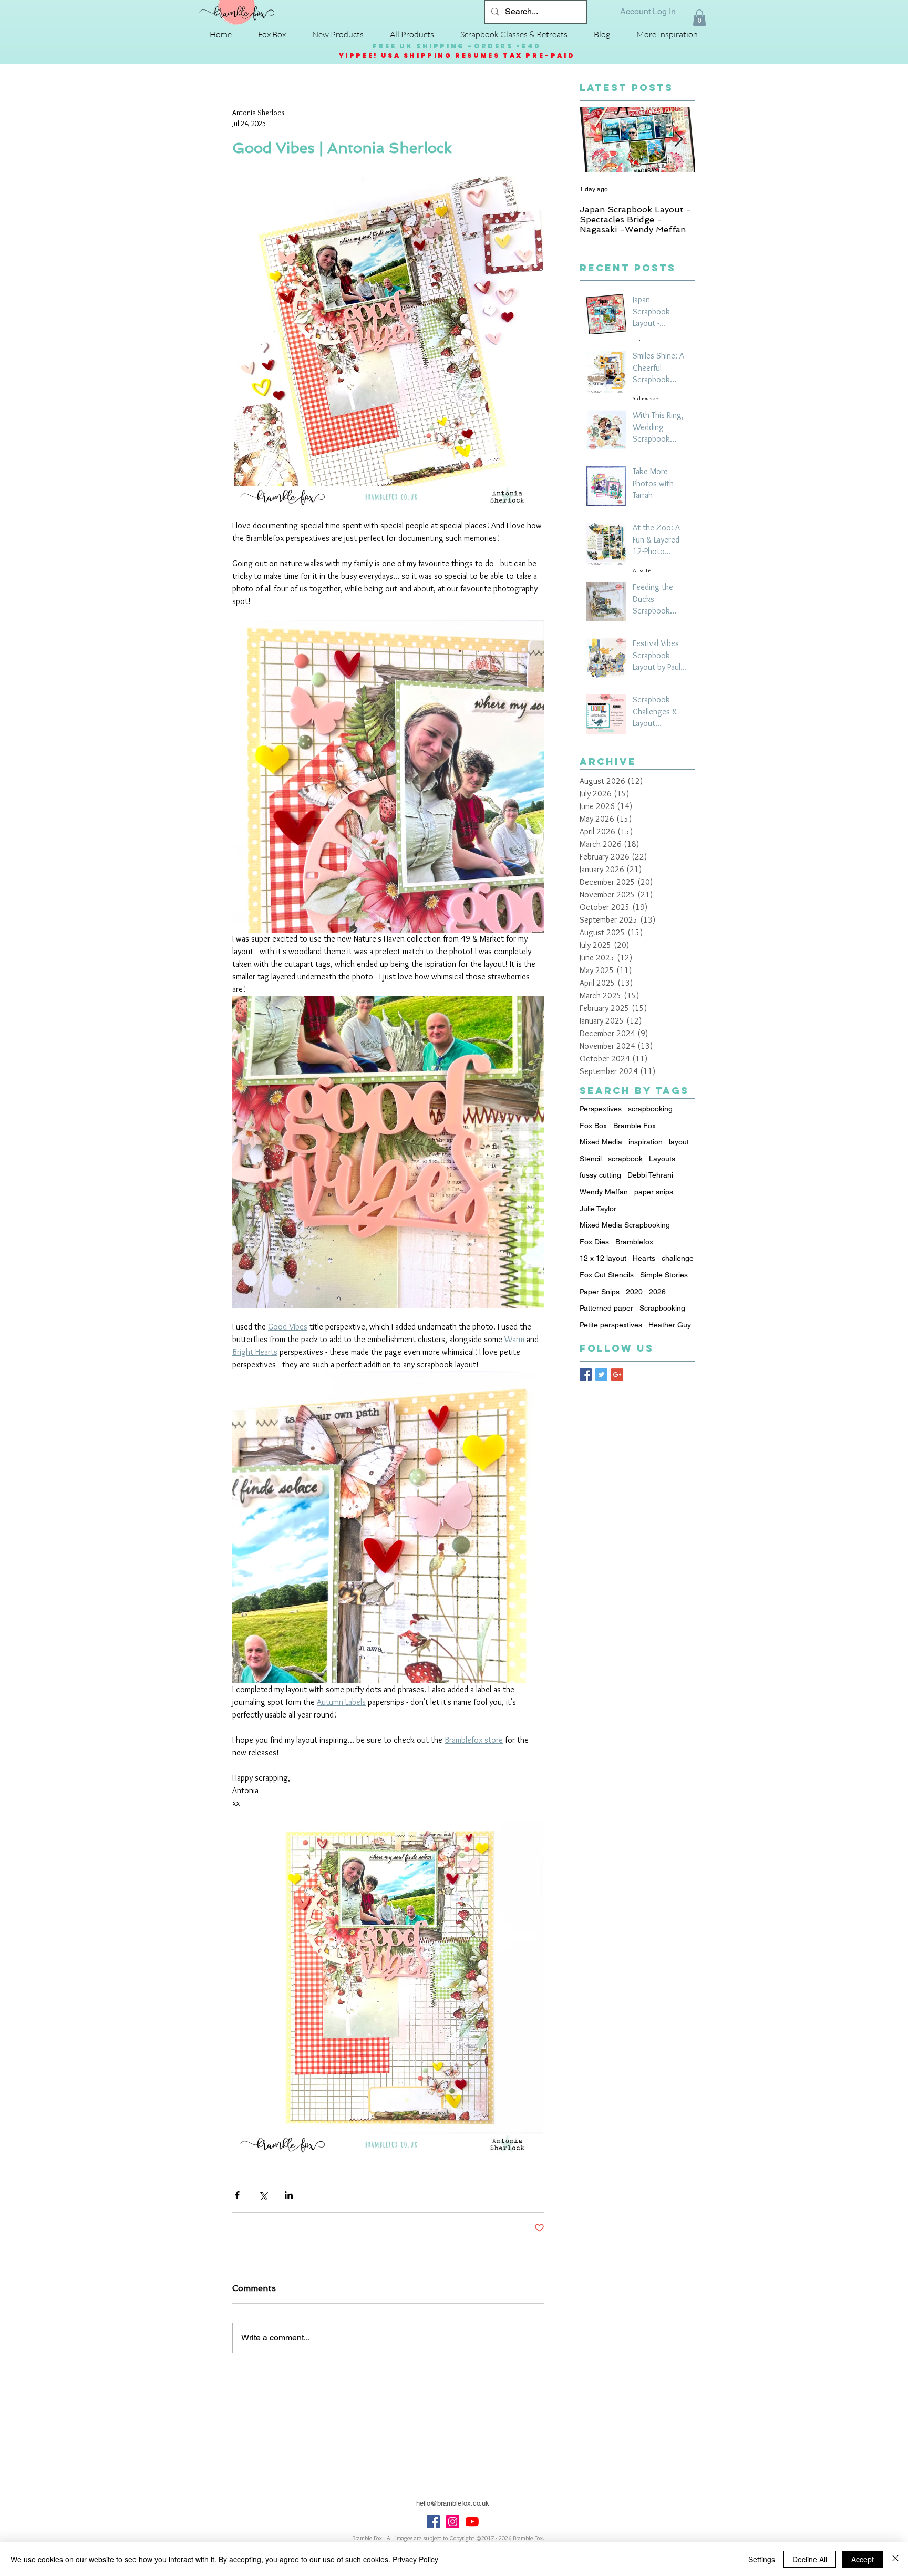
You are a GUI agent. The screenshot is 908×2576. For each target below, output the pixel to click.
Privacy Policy (415, 2559)
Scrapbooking (662, 1308)
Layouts (662, 1159)
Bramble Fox (634, 1126)
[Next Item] (678, 140)
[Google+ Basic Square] (617, 1374)
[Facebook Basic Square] (586, 1374)
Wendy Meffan (604, 1192)
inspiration (646, 1142)
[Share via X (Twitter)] (263, 2195)
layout (679, 1142)
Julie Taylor (598, 1209)
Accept (863, 2559)
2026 (657, 1292)
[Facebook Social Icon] (433, 2522)
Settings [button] (762, 2559)
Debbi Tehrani (650, 1175)
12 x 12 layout (603, 1258)
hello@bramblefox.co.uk (453, 2503)
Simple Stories (664, 1275)
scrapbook (625, 1159)
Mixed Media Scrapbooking (625, 1225)
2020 (634, 1292)
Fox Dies (594, 1242)
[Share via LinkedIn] (289, 2195)
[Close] (895, 2559)
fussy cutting (600, 1175)
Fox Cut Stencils (607, 1275)
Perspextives (601, 1109)
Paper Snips (600, 1292)
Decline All (810, 2559)
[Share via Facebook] (237, 2195)
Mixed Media (601, 1142)
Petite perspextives (611, 1325)
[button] (699, 18)
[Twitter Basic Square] (601, 1374)
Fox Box (593, 1126)
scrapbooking (650, 1109)
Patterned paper (606, 1308)
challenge (678, 1258)
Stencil (591, 1159)
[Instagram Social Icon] (453, 2522)
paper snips (654, 1192)
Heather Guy (670, 1325)
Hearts (644, 1258)
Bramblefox (634, 1242)
